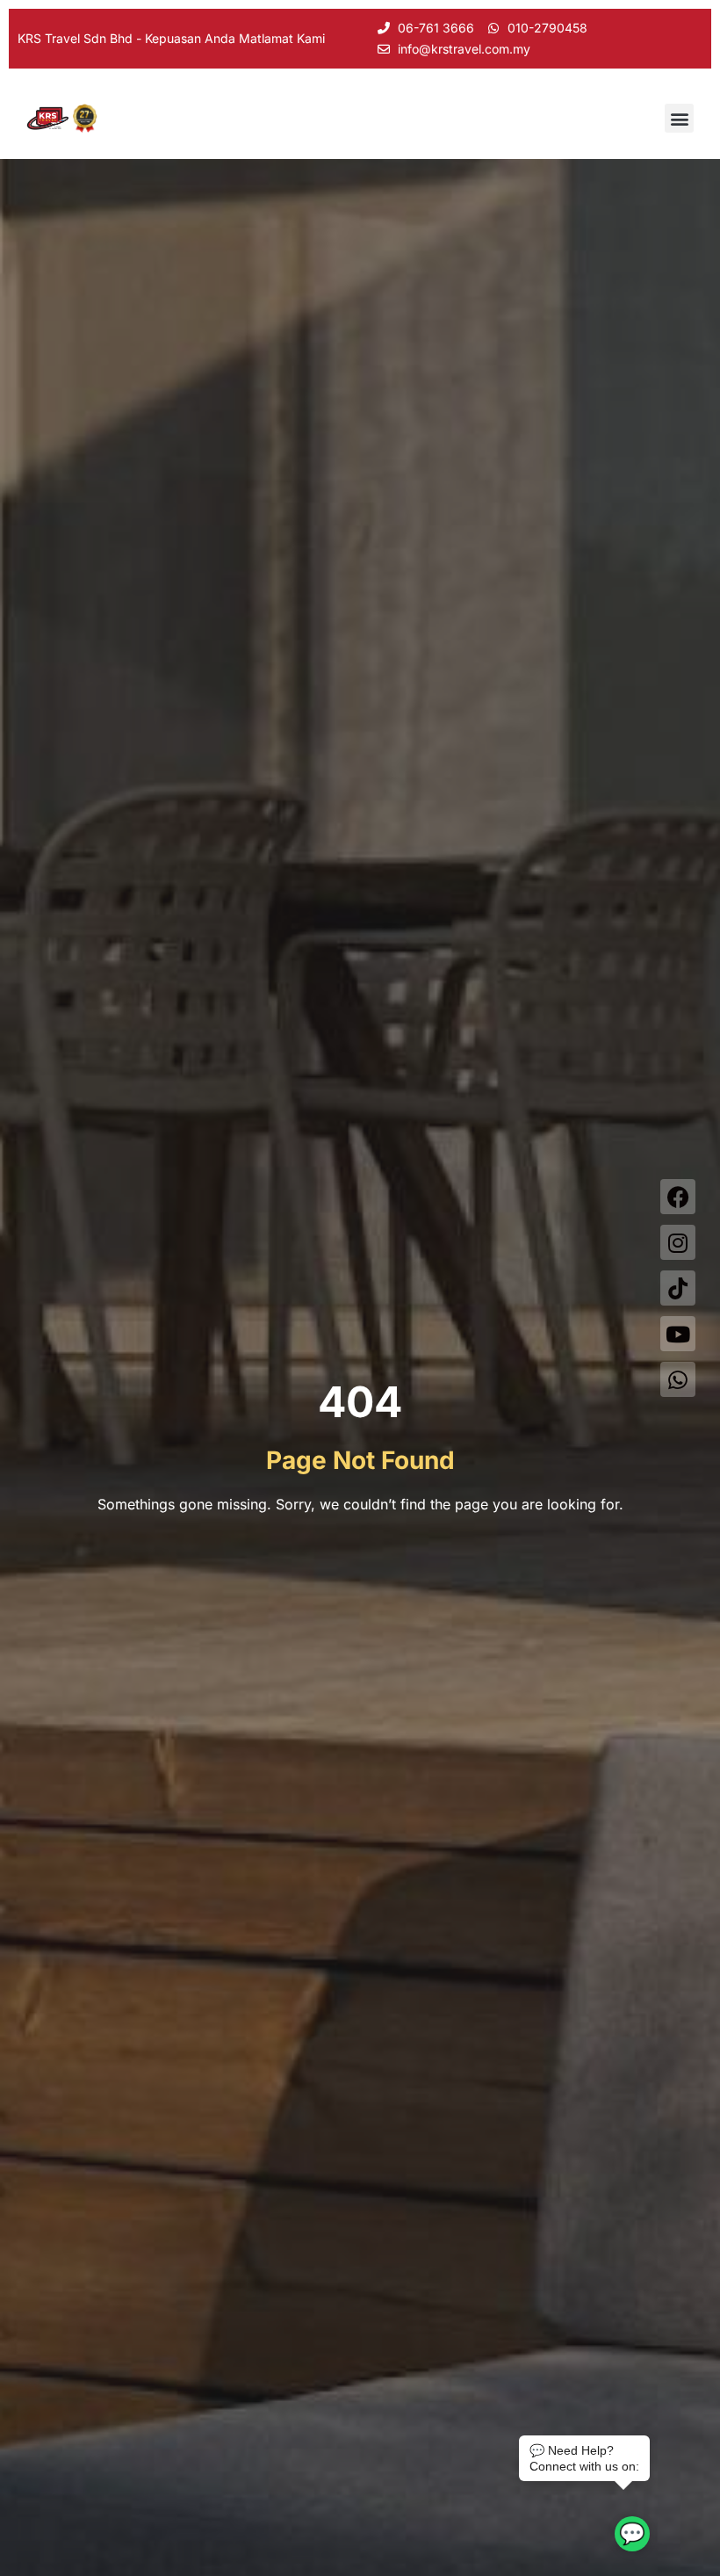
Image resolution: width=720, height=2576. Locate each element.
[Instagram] (678, 1242)
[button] (679, 118)
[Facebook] (678, 1197)
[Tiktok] (678, 1288)
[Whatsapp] (678, 1379)
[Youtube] (678, 1334)
